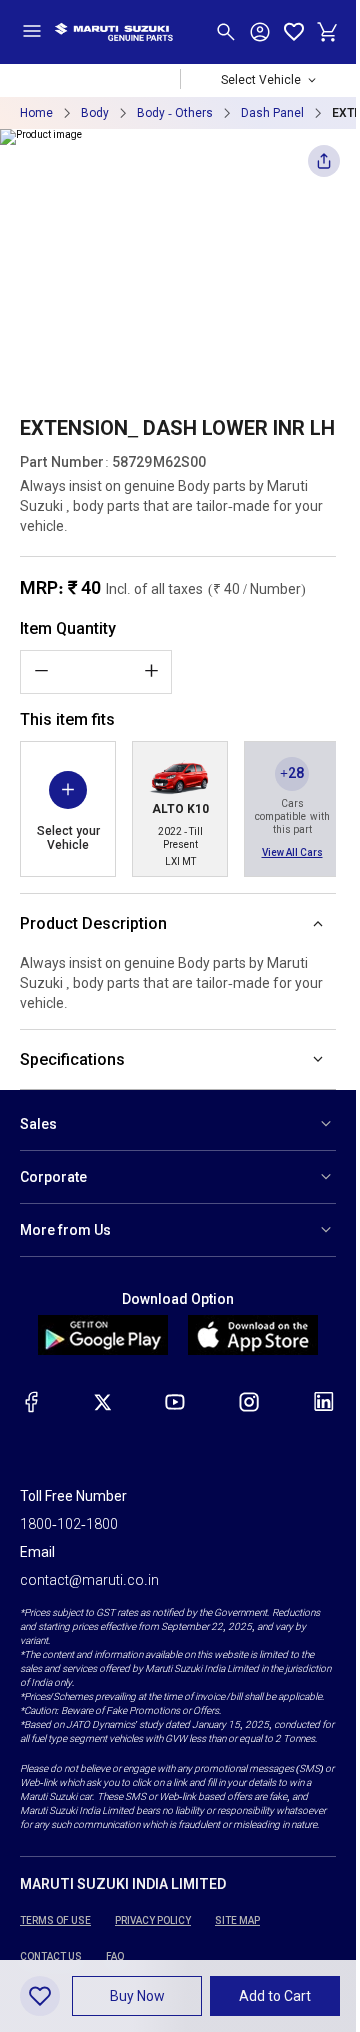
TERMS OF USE (55, 1920)
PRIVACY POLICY (153, 1920)
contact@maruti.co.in (89, 1580)
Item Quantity (68, 628)
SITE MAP (237, 1920)
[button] (137, 1996)
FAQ (115, 1956)
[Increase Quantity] (151, 671)
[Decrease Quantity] (41, 671)
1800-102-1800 (69, 1524)
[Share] (324, 166)
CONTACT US (51, 1956)
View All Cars (292, 852)
